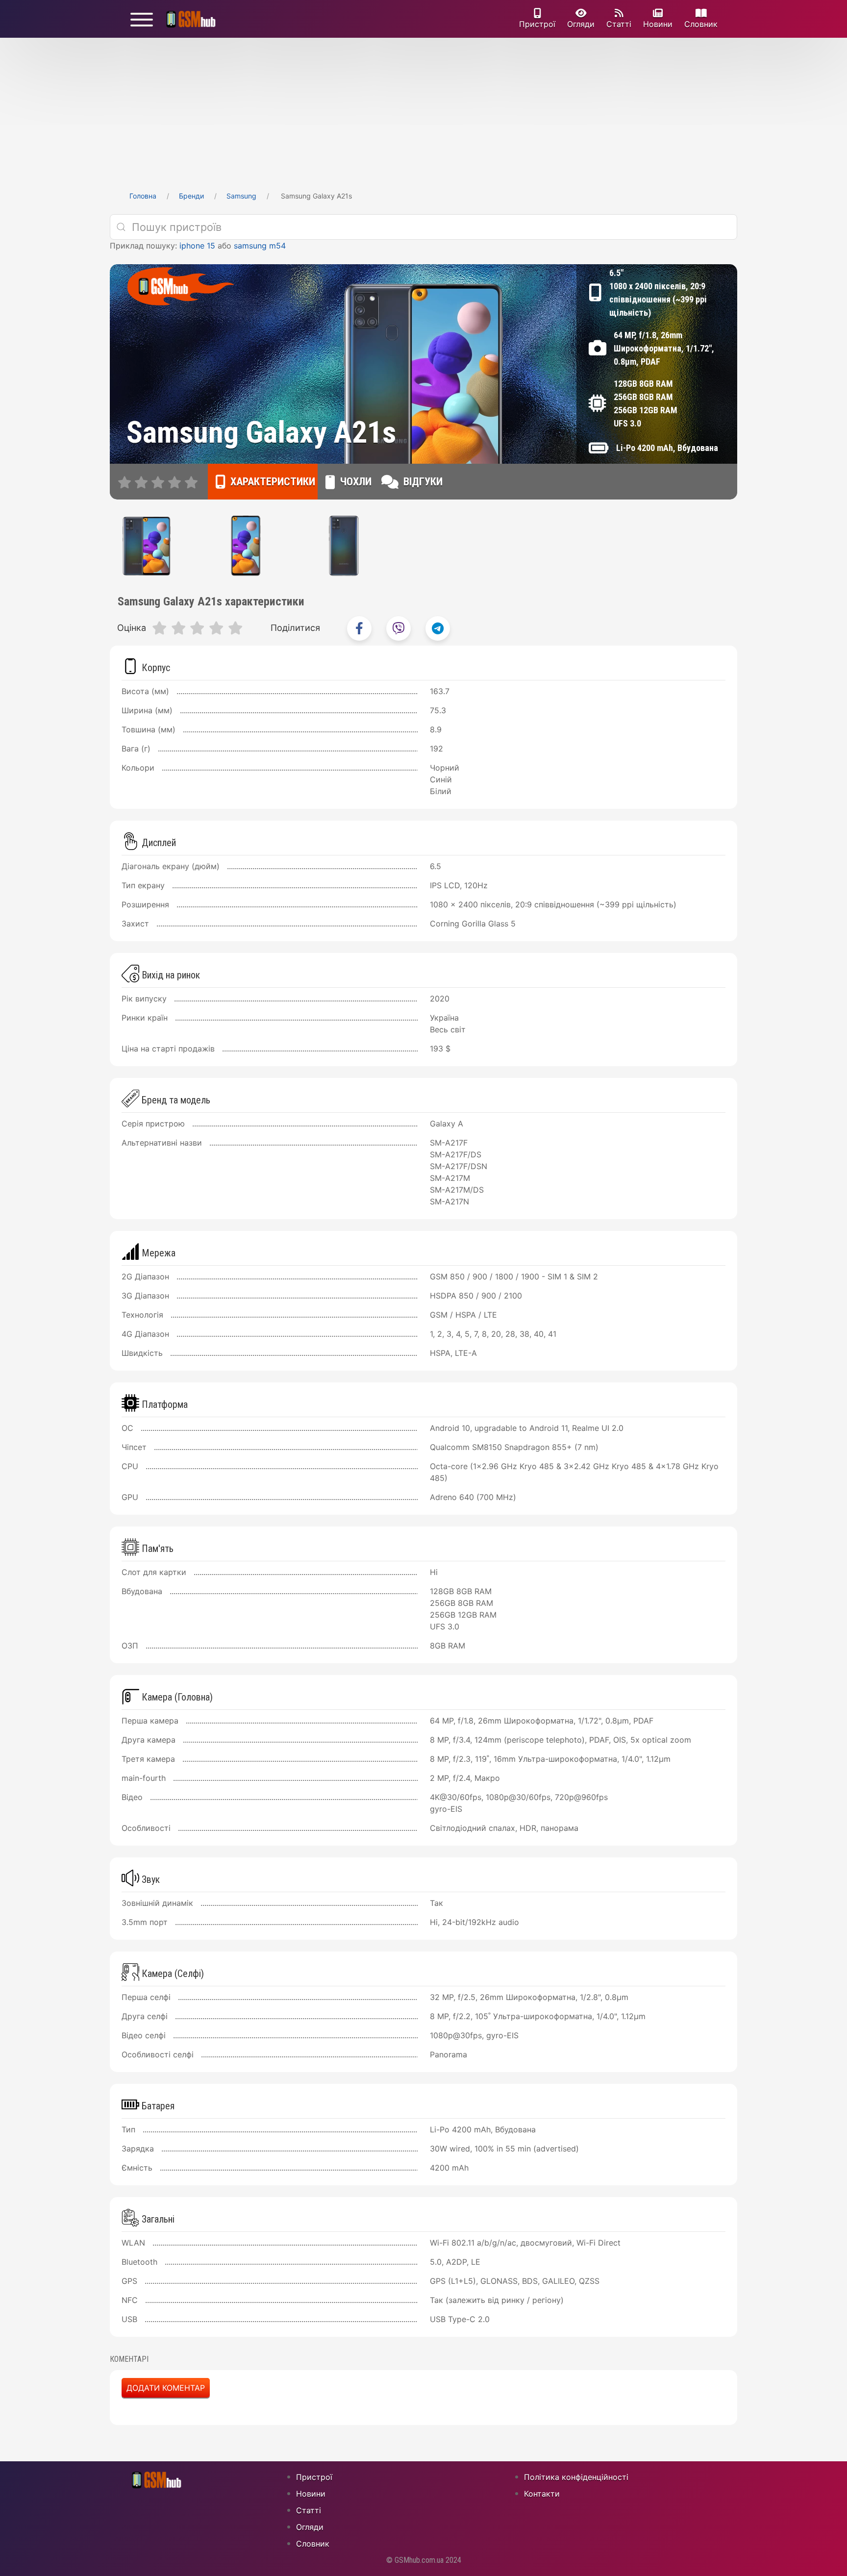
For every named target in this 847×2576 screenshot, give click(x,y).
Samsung (241, 196)
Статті (619, 24)
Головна (143, 196)
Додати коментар (166, 2388)
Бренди (191, 196)
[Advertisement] (423, 111)
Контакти (542, 2494)
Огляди (581, 24)
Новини (658, 24)
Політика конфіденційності (576, 2477)
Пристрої (537, 24)
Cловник (701, 24)
